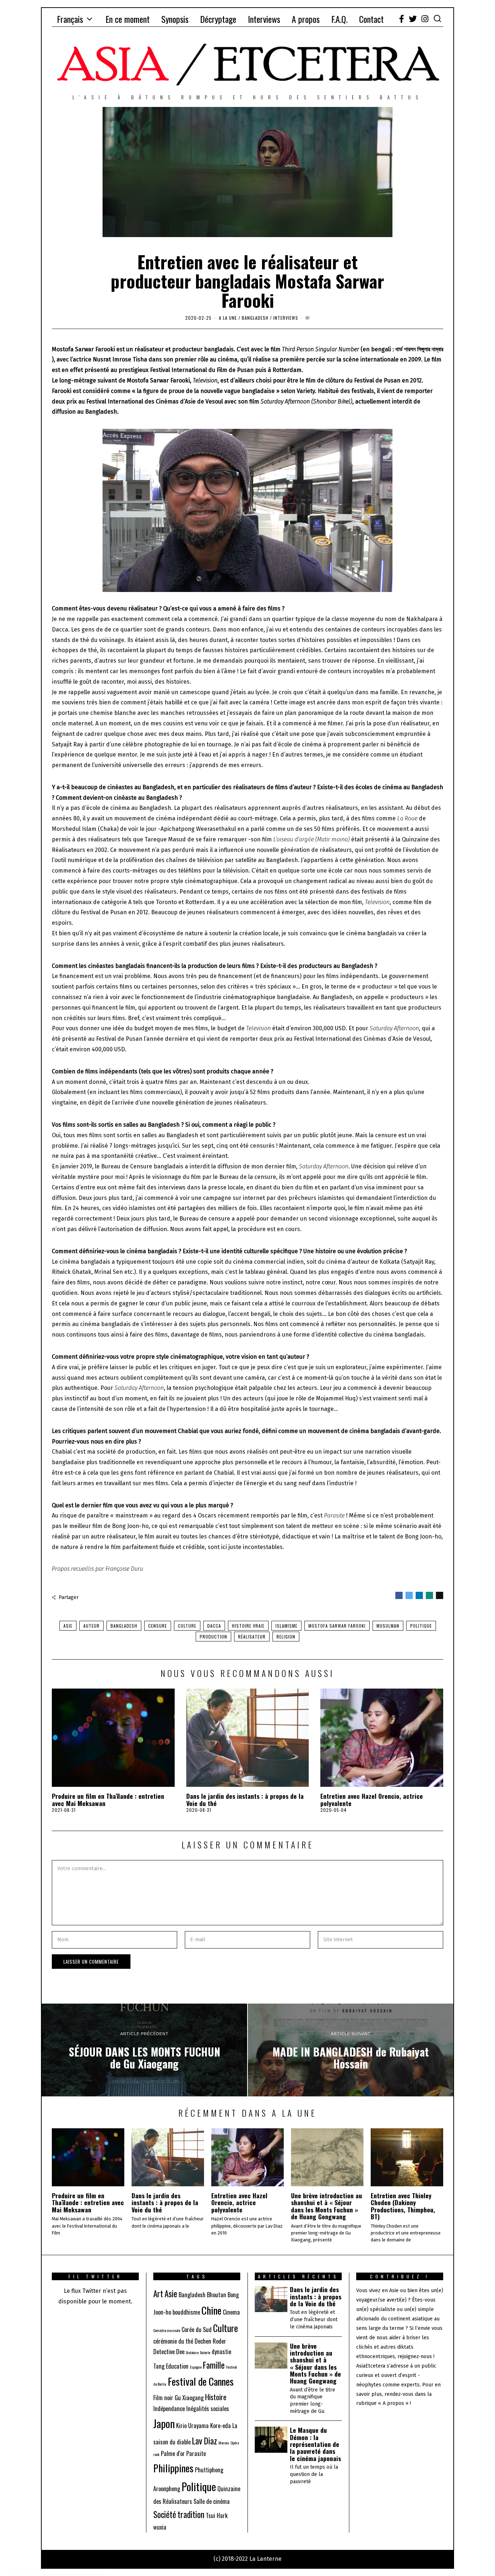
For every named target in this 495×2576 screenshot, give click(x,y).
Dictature (192, 2352)
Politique (421, 1626)
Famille (214, 2365)
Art (158, 2293)
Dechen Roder (210, 2341)
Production (213, 1637)
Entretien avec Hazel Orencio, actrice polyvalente (372, 1799)
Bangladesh (255, 318)
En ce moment (128, 19)
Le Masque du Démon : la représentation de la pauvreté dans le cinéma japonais (315, 2444)
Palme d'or (173, 2453)
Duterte (205, 2352)
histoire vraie (248, 1626)
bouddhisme (186, 2312)
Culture (187, 1626)
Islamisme (286, 1626)
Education (177, 2366)
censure (158, 1626)
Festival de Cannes (201, 2381)
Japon (164, 2423)
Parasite (196, 2453)
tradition (191, 2514)
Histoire (216, 2397)
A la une (228, 318)
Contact (371, 19)
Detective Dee (169, 2352)
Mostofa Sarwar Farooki (337, 1626)
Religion (286, 1637)
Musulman (388, 1626)
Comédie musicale (167, 2330)
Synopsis (175, 19)
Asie (68, 1626)
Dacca (214, 1626)
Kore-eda (221, 2426)
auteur (91, 1626)
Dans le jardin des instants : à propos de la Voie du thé (245, 1799)
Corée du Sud (197, 2329)
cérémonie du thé (173, 2341)
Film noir (163, 2398)
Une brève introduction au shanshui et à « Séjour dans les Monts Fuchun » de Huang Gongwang (326, 2206)
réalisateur (252, 1637)
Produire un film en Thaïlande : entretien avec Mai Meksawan (108, 1799)
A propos (306, 19)
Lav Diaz (205, 2441)
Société (165, 2514)
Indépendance (169, 2409)
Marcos (224, 2443)
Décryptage (218, 19)
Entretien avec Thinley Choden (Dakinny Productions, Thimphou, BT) (403, 2206)
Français (70, 19)
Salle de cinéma (212, 2501)
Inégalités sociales (208, 2409)
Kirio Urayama (192, 2426)
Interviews (264, 19)
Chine (211, 2310)
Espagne (196, 2367)
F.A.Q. (339, 19)
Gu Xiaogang (189, 2398)
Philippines (173, 2468)
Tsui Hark (217, 2515)
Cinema (231, 2312)
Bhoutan (217, 2295)
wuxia (160, 2527)
